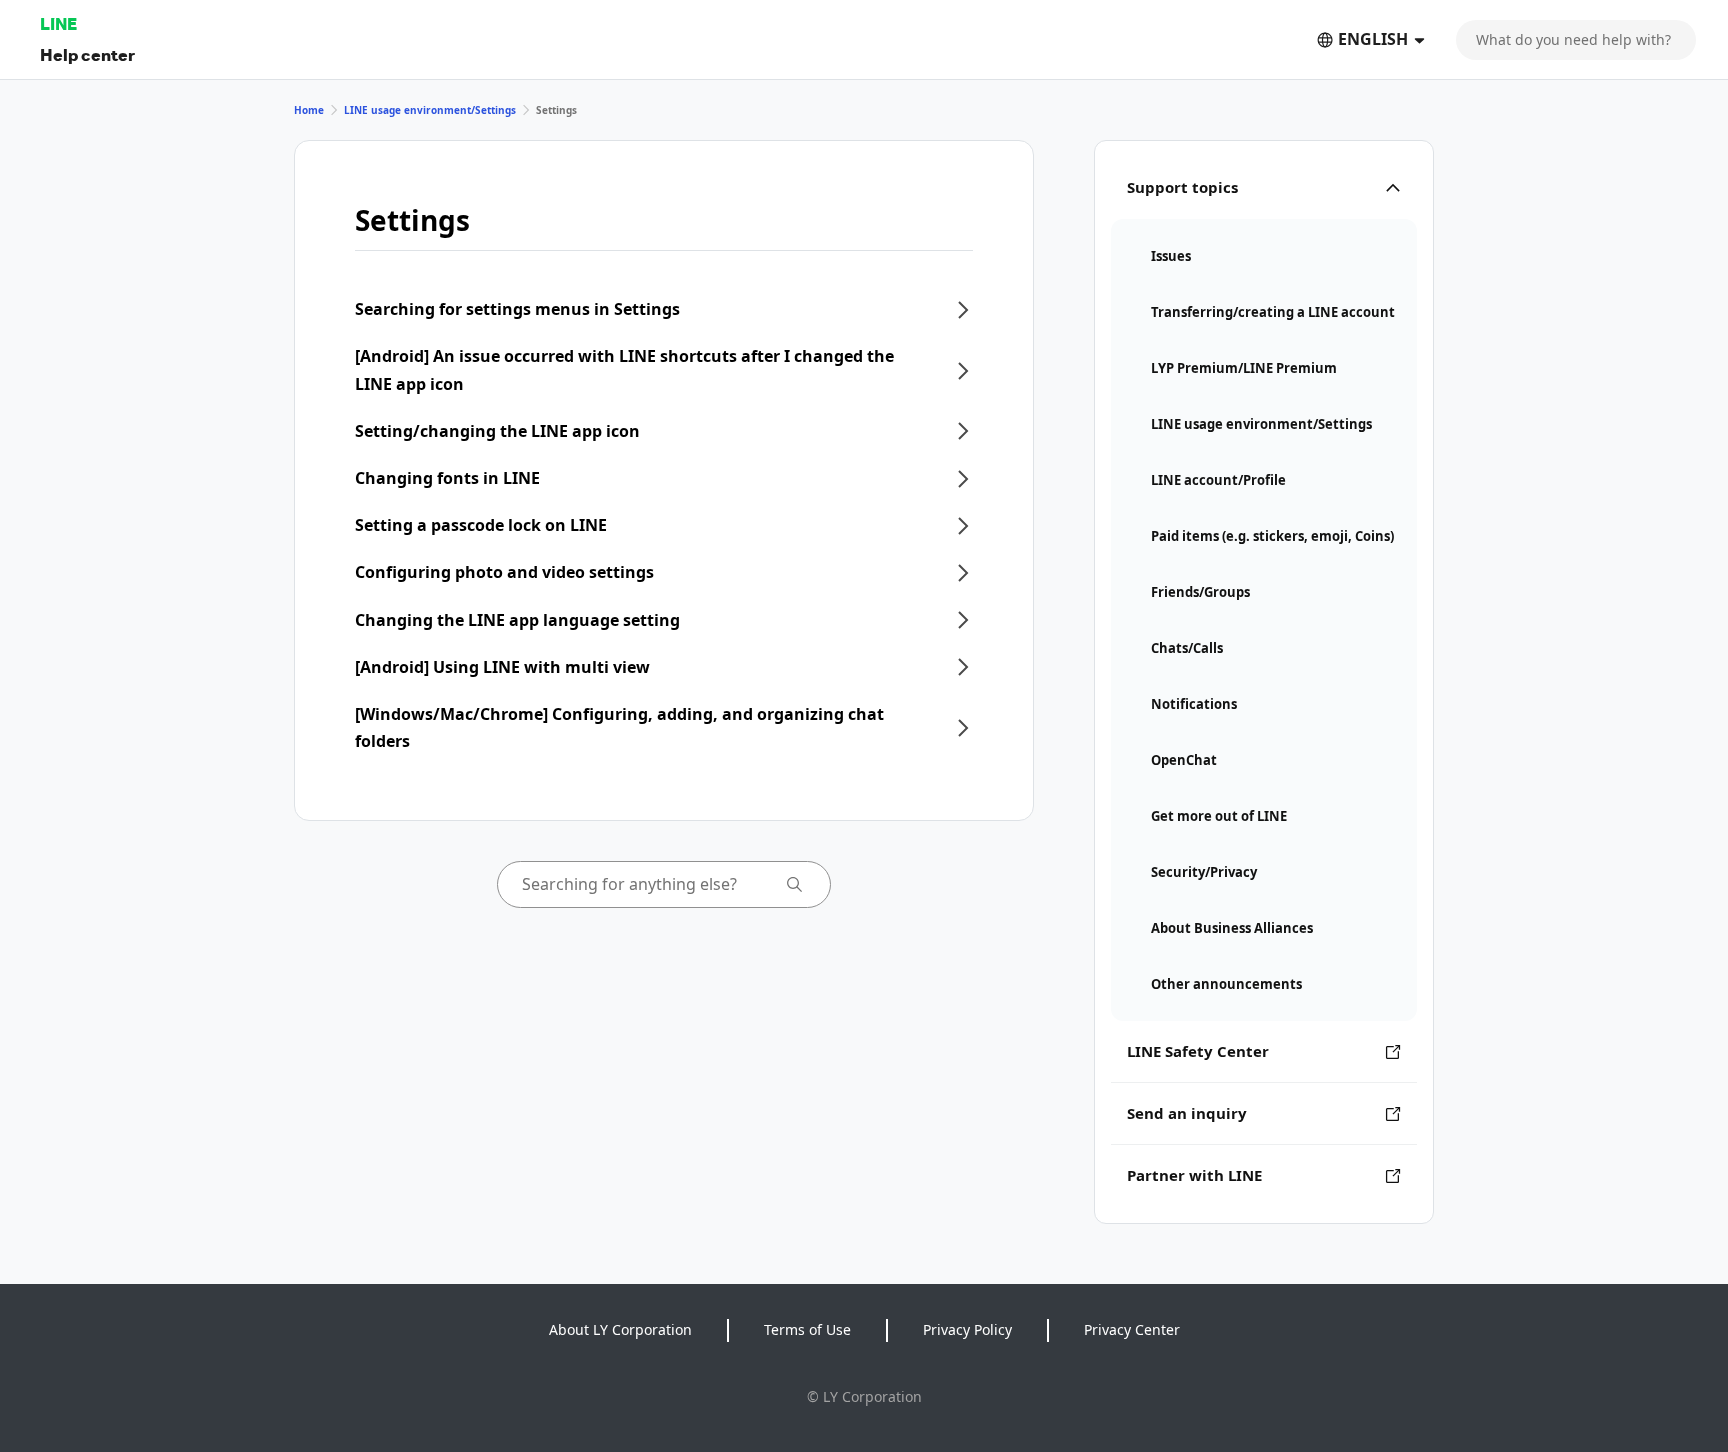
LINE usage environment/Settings (430, 110)
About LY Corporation (620, 1329)
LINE (58, 23)
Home (309, 110)
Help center (87, 54)
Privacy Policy (967, 1329)
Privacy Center (1132, 1329)
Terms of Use (807, 1329)
